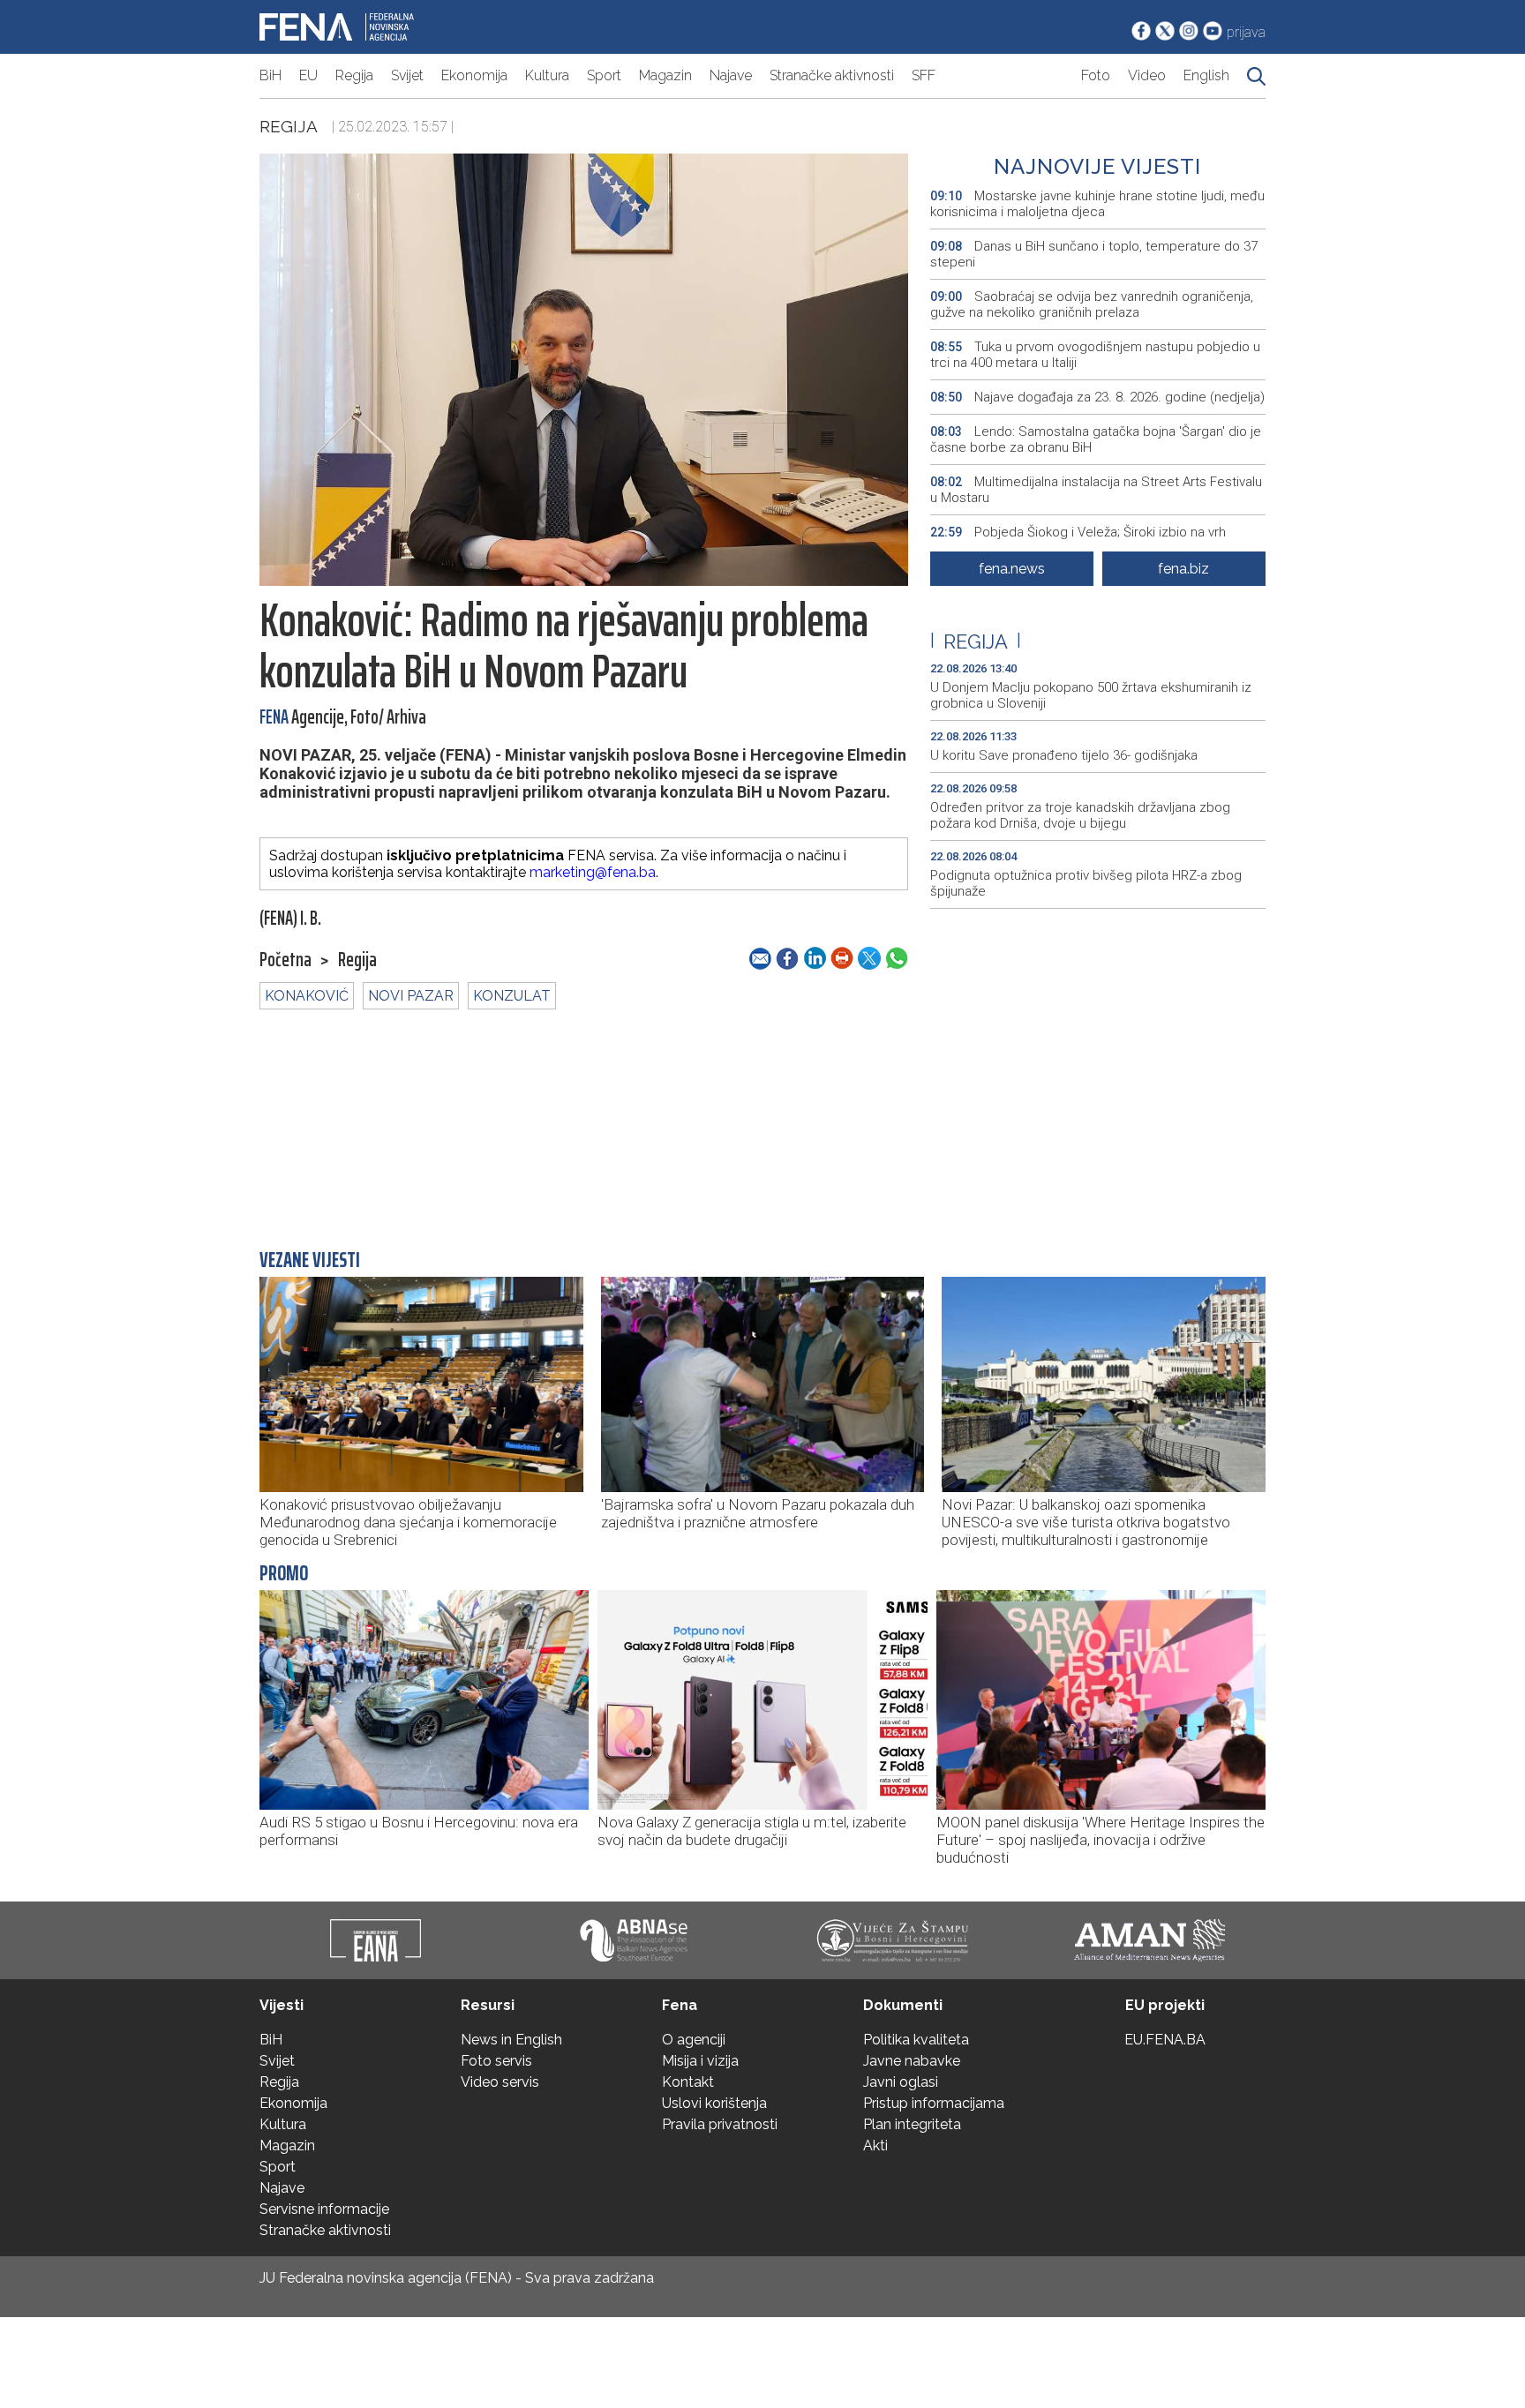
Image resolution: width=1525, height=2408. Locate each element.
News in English (511, 2040)
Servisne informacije (324, 2209)
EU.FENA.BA (1165, 2040)
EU (308, 75)
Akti (875, 2145)
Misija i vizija (700, 2061)
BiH (270, 75)
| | (976, 641)
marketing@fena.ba (593, 872)
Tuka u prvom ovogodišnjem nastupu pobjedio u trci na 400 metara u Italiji (1095, 355)
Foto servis (496, 2061)
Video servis (500, 2082)
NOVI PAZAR (411, 996)
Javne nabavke (912, 2061)
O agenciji (694, 2040)
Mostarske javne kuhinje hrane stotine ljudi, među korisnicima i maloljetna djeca (1097, 204)
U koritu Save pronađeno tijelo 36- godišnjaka (1064, 755)
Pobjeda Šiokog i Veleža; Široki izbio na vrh (1078, 532)
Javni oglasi (901, 2082)
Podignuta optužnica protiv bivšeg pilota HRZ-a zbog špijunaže (1086, 883)
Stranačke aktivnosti (832, 75)
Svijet (407, 75)
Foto (1096, 75)
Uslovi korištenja (714, 2103)
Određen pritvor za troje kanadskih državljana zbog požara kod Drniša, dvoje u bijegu (1080, 815)
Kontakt (688, 2082)
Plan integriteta (912, 2124)
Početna (285, 960)
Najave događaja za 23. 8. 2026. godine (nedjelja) (1097, 397)
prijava (1246, 32)
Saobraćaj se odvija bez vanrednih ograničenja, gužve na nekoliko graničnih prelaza (1092, 304)
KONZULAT (512, 996)
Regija (354, 75)
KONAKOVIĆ (307, 996)
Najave (731, 75)
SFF (924, 75)
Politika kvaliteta (916, 2040)
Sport (604, 75)
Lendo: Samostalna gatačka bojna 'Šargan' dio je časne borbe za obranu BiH (1096, 439)
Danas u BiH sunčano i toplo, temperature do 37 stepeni (1094, 254)
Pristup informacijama (934, 2103)
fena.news (1012, 569)
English (1206, 75)
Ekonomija (474, 75)
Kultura (547, 75)
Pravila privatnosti (720, 2124)
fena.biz (1183, 569)
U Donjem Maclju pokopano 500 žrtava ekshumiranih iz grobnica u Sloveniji (1091, 695)
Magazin (665, 75)
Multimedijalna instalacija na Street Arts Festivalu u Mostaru (1096, 490)
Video (1147, 75)
